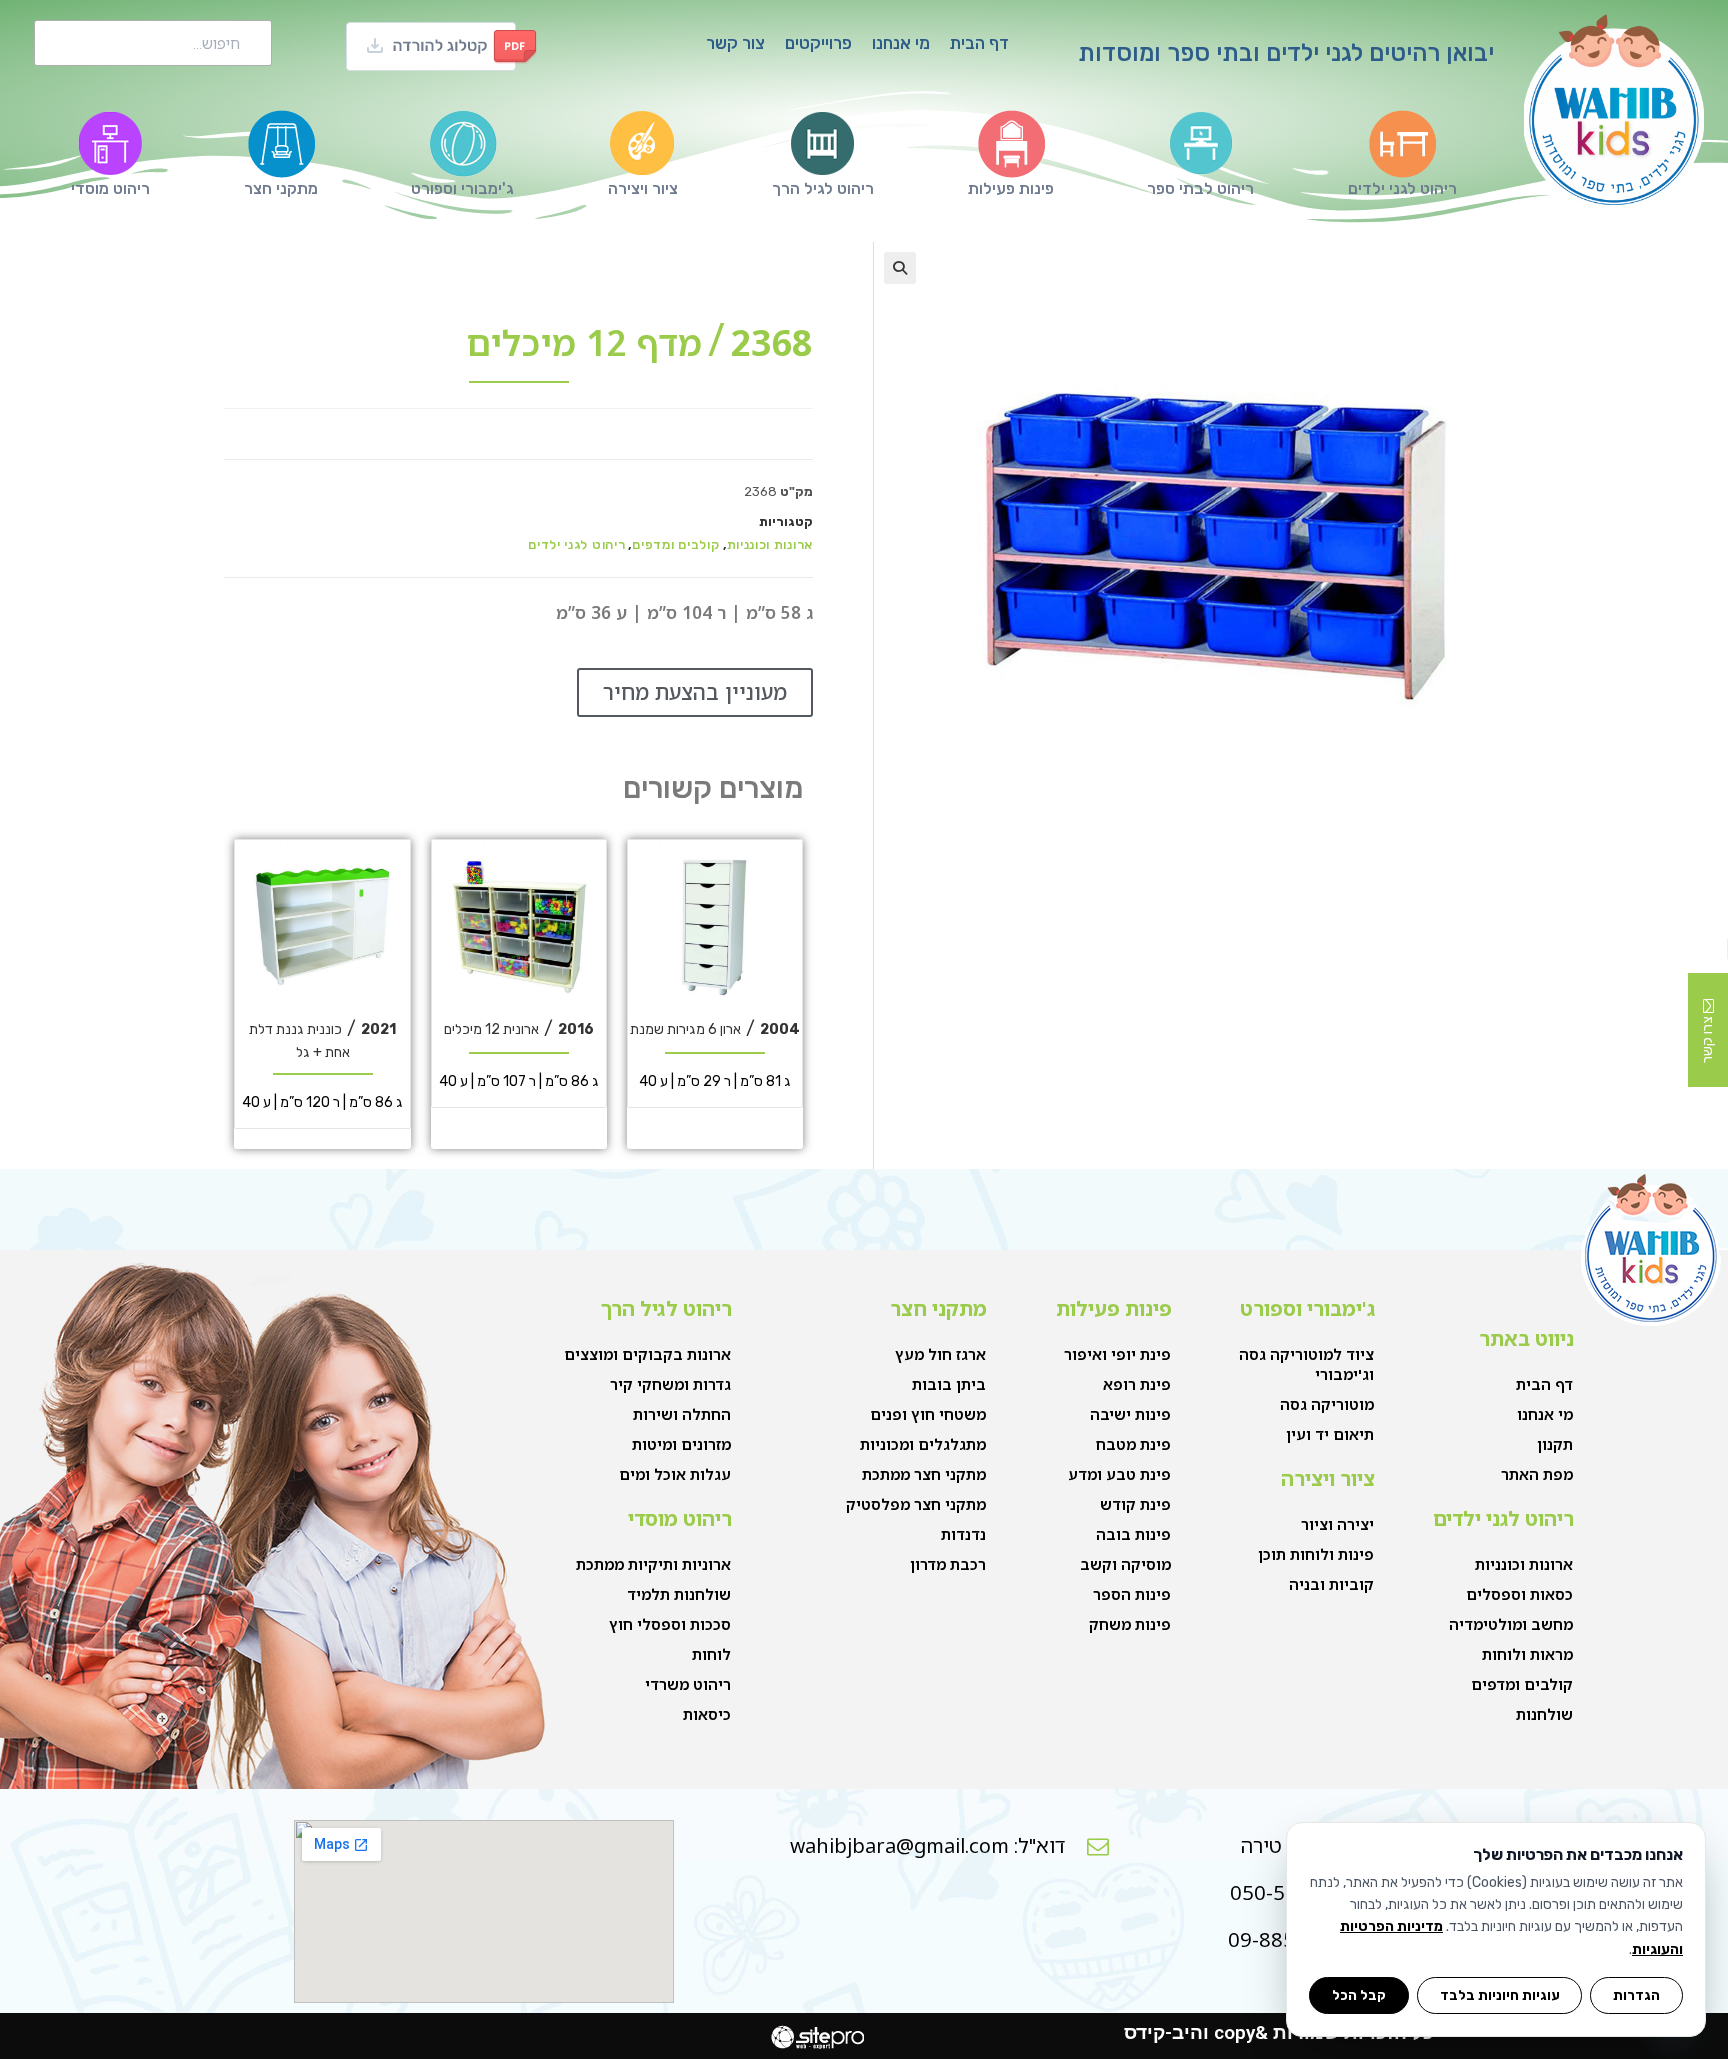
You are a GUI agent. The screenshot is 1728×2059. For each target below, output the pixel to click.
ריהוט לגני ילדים (576, 544)
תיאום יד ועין (1330, 1434)
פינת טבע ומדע (1119, 1474)
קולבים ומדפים (675, 544)
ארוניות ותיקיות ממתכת (653, 1564)
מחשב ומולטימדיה (1511, 1624)
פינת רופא (1137, 1384)
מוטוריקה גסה (1327, 1404)
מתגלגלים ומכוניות (923, 1444)
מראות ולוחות (1527, 1654)
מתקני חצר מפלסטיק (916, 1504)
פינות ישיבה (1130, 1414)
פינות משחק (1130, 1624)
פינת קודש (1135, 1504)
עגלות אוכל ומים (675, 1474)
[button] (900, 268)
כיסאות (707, 1714)
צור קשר (735, 43)
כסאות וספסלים (1519, 1594)
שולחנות (1544, 1714)
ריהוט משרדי (688, 1684)
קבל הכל (1359, 1995)
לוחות (711, 1654)
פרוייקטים (818, 43)
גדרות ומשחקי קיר (670, 1384)
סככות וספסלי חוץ (670, 1624)
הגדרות (1636, 1995)
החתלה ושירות (682, 1414)
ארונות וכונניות (770, 544)
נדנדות (963, 1534)
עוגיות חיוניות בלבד (1500, 1995)
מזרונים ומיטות (681, 1444)
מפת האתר (1537, 1474)
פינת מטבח (1133, 1444)
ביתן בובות (949, 1384)
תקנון (1555, 1444)
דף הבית (979, 43)
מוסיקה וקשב (1125, 1564)
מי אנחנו (901, 43)
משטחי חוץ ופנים (928, 1414)
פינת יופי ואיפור (1117, 1354)
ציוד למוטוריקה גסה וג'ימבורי (1306, 1364)
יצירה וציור (1337, 1524)
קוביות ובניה (1331, 1584)
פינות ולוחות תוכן (1316, 1554)
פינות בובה (1133, 1534)
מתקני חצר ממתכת (924, 1474)
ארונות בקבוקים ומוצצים (647, 1354)
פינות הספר (1132, 1594)
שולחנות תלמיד (679, 1594)
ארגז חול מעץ (940, 1354)
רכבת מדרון (948, 1564)
